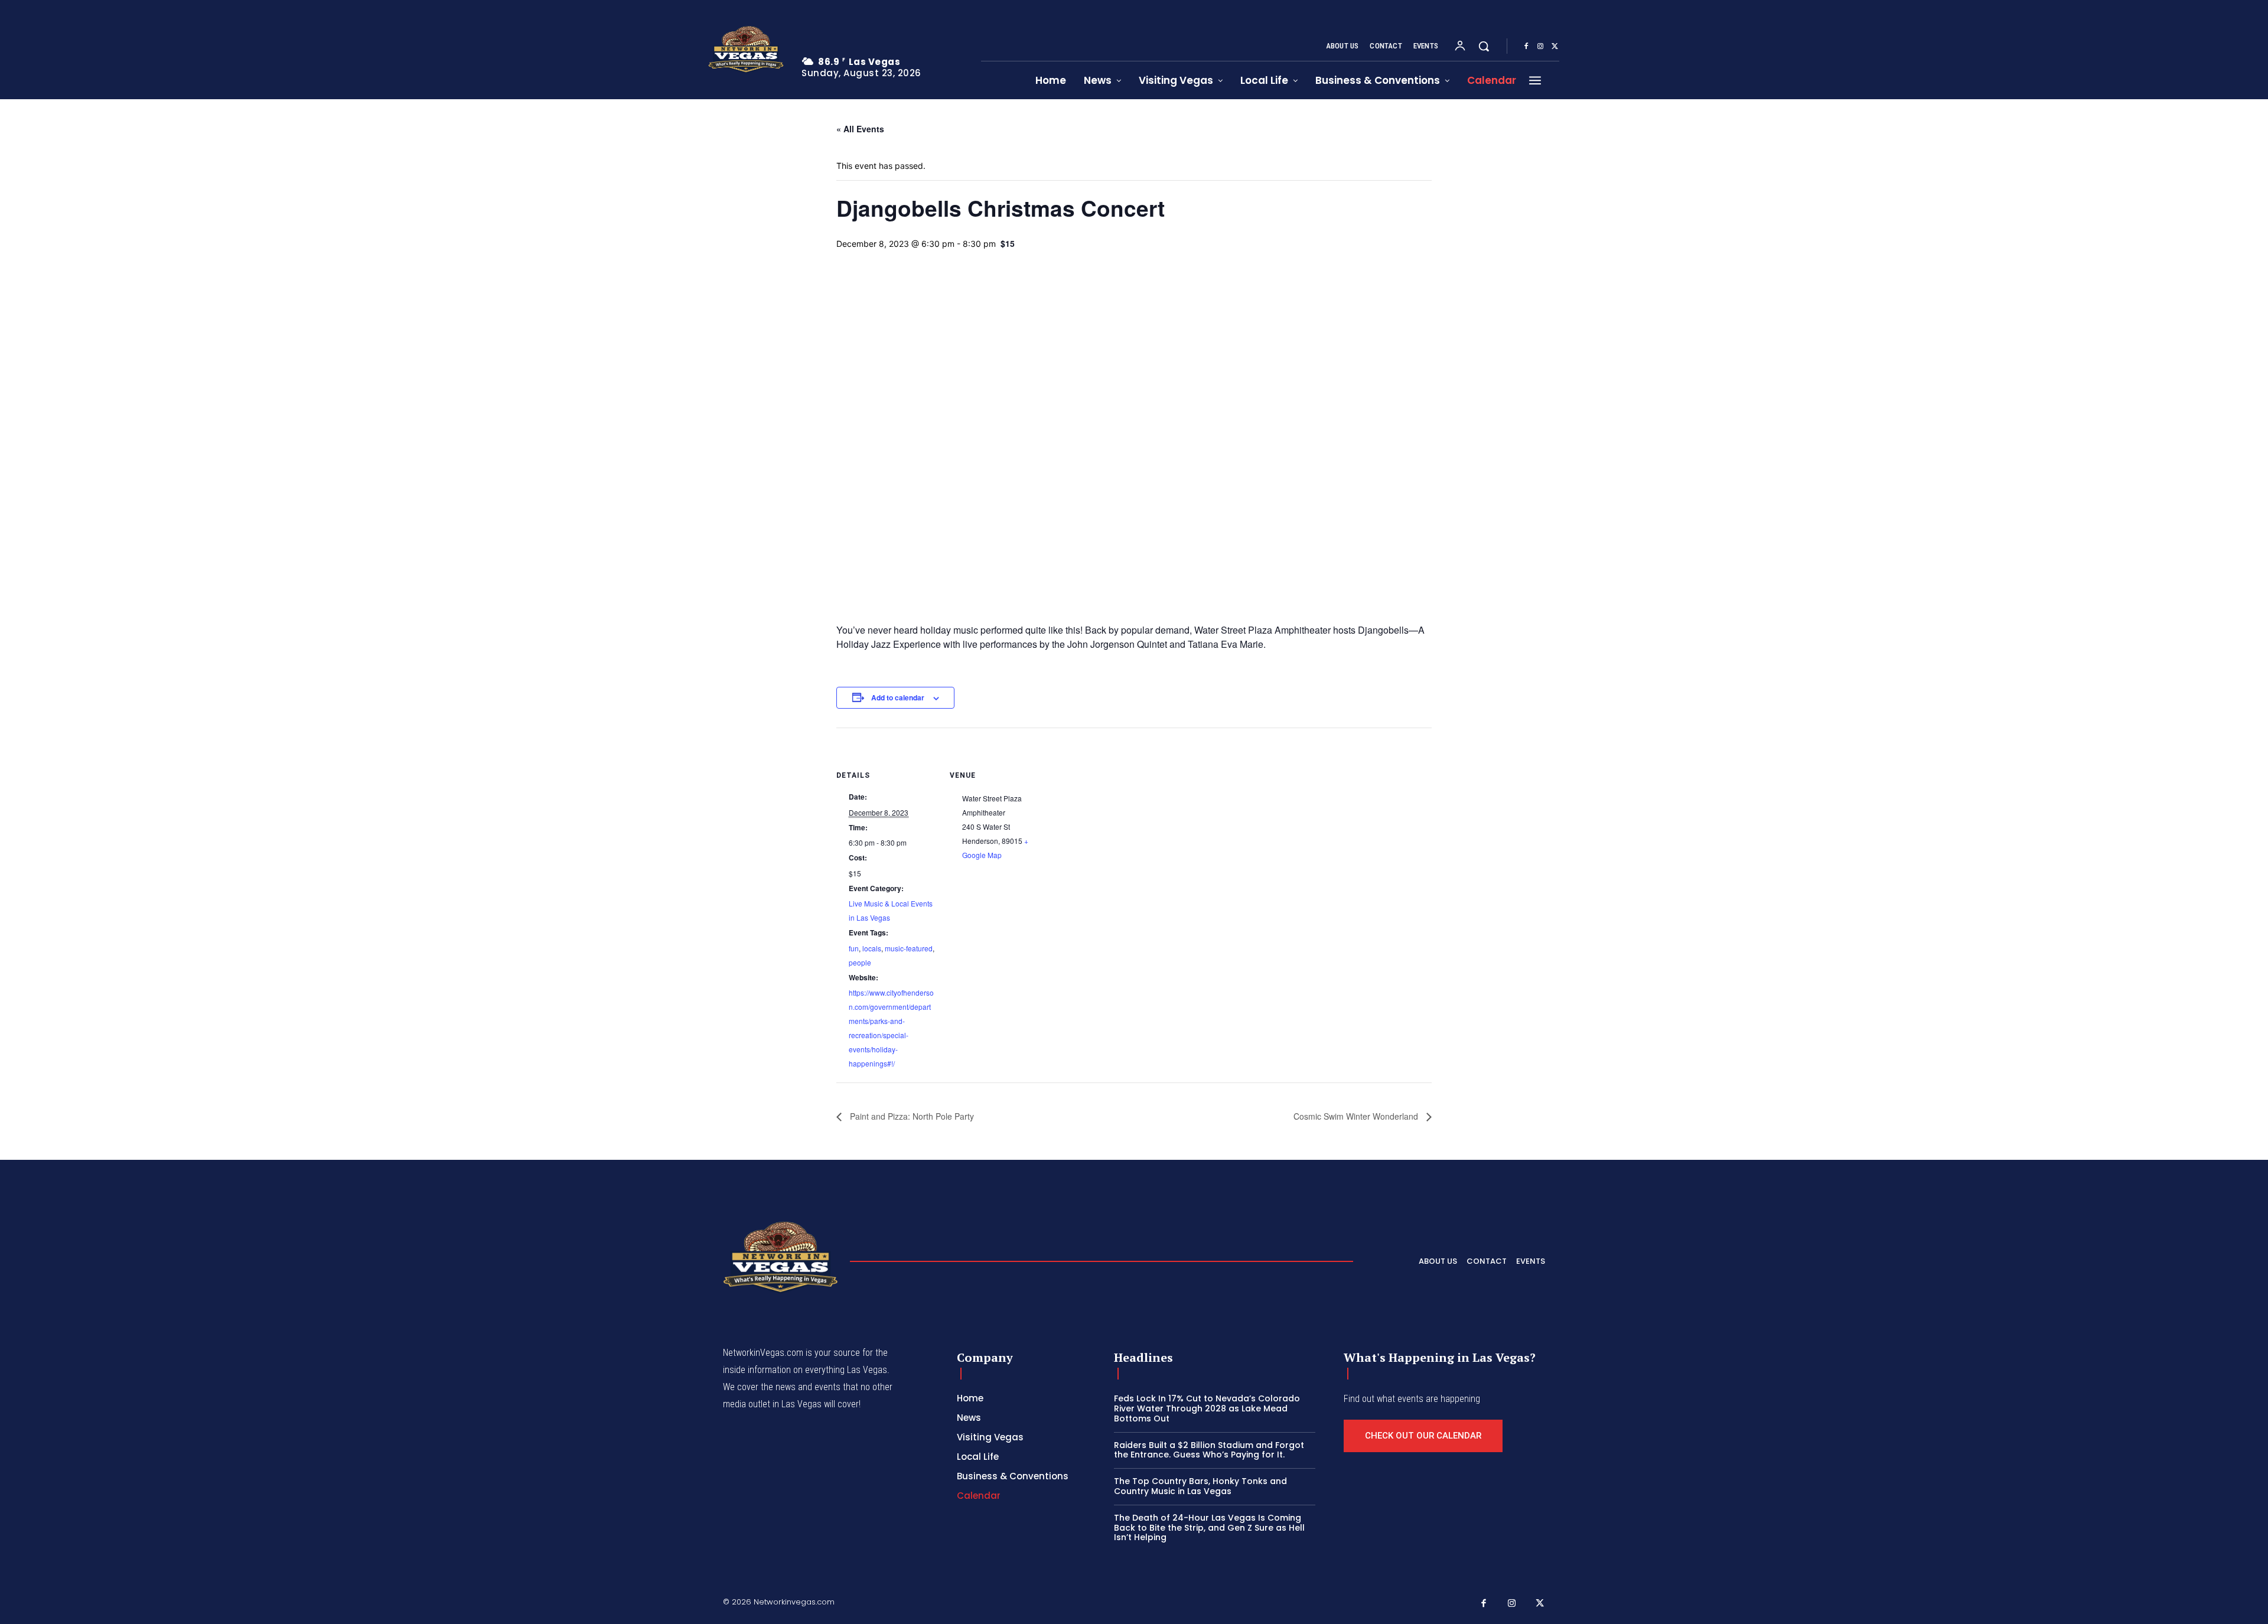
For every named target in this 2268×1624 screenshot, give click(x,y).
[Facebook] (1526, 47)
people (860, 962)
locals (872, 948)
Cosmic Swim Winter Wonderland (1357, 1116)
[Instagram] (1540, 47)
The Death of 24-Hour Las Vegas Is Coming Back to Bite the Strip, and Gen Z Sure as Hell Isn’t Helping (1209, 1528)
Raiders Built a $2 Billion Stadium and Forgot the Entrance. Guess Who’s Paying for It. (1209, 1450)
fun (854, 948)
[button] (1484, 46)
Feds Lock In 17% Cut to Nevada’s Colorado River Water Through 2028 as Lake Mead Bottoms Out (1207, 1408)
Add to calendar (898, 697)
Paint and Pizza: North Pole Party (911, 1116)
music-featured (909, 948)
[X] (1555, 47)
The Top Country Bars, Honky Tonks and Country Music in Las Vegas (1200, 1486)
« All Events (860, 129)
